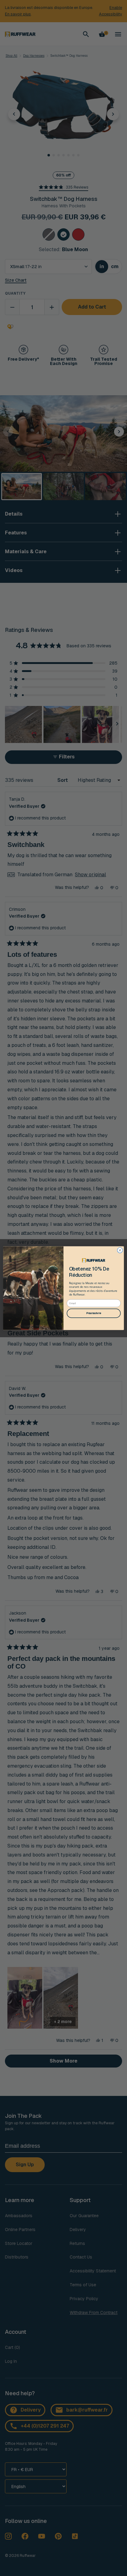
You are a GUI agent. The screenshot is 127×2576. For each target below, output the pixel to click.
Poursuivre (94, 1313)
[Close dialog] (120, 1250)
